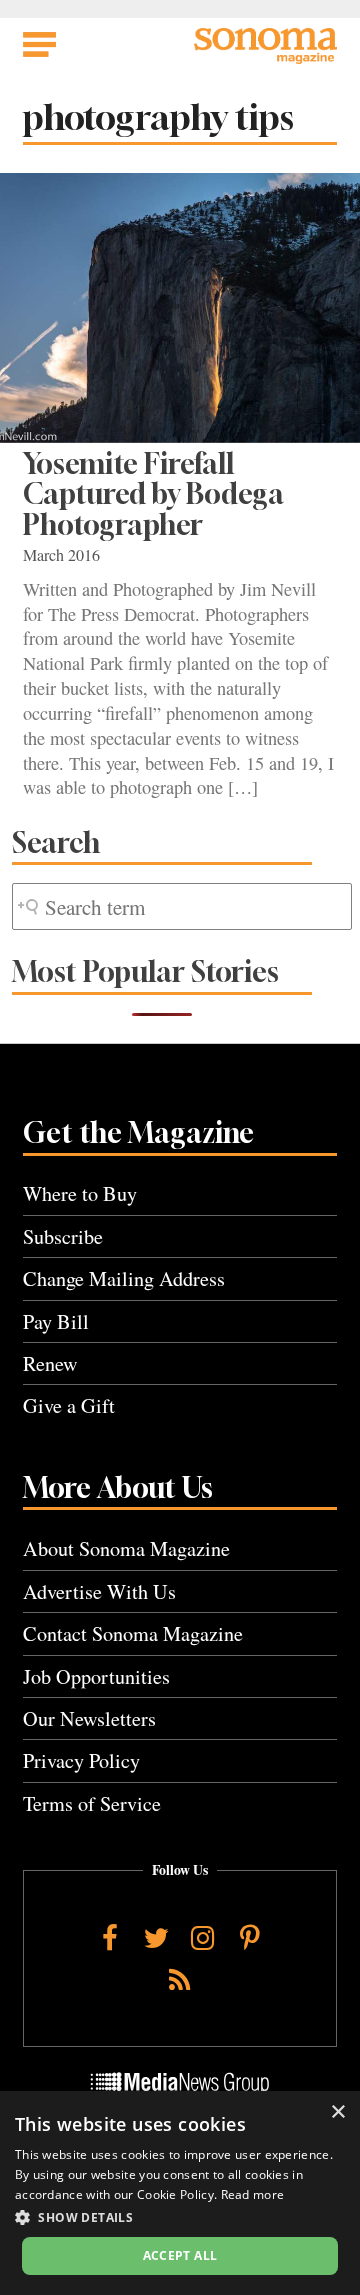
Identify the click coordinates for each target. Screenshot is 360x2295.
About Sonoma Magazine (126, 1548)
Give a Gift (69, 1405)
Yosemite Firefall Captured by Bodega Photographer (153, 494)
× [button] (337, 2112)
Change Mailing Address (124, 1278)
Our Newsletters (89, 1718)
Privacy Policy (81, 1760)
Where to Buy (80, 1193)
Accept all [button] (180, 2255)
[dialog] (180, 2193)
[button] (180, 2217)
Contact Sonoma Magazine (133, 1633)
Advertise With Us (99, 1591)
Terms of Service (92, 1803)
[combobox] (182, 906)
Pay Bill (56, 1321)
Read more (253, 2194)
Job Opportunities (96, 1676)
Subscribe (63, 1236)
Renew (50, 1363)
